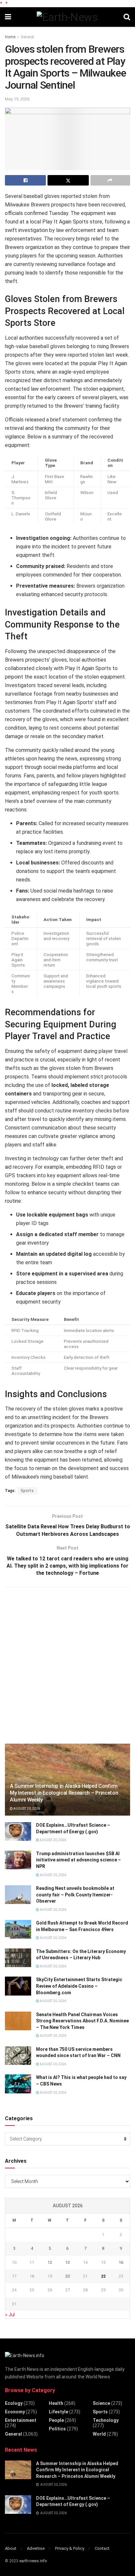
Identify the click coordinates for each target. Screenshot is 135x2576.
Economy (15, 2412)
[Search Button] (127, 17)
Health (56, 2403)
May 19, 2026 (17, 99)
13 (67, 2262)
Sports (27, 1491)
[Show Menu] (8, 17)
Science (101, 2403)
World (99, 2434)
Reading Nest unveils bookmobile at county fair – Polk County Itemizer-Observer (75, 1895)
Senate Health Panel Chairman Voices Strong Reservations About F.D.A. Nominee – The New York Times (82, 2021)
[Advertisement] (67, 1664)
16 (121, 2262)
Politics (57, 2429)
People (56, 2420)
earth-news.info (33, 2561)
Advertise (36, 2548)
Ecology (14, 2403)
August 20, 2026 (26, 1809)
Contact (102, 2548)
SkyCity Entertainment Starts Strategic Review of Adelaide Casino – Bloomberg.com (79, 1986)
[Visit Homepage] (67, 17)
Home (10, 37)
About (11, 2548)
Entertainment (21, 2420)
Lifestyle (58, 2412)
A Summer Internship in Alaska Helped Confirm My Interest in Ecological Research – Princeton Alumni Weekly (64, 1793)
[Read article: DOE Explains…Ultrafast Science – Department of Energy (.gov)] (18, 1831)
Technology (106, 2420)
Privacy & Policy (70, 2548)
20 (67, 2276)
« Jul (10, 2315)
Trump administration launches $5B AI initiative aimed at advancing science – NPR (78, 1860)
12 (50, 2262)
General (27, 37)
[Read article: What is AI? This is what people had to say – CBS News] (18, 2084)
